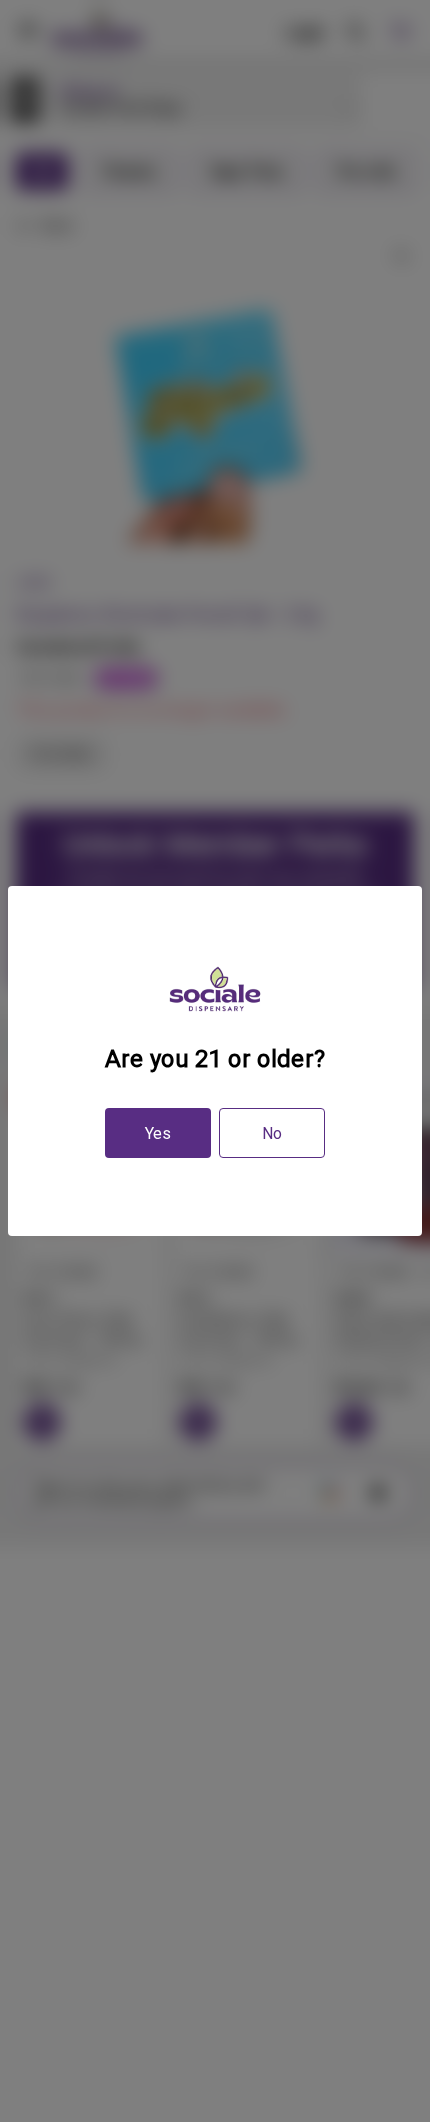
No (272, 1133)
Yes (158, 1133)
